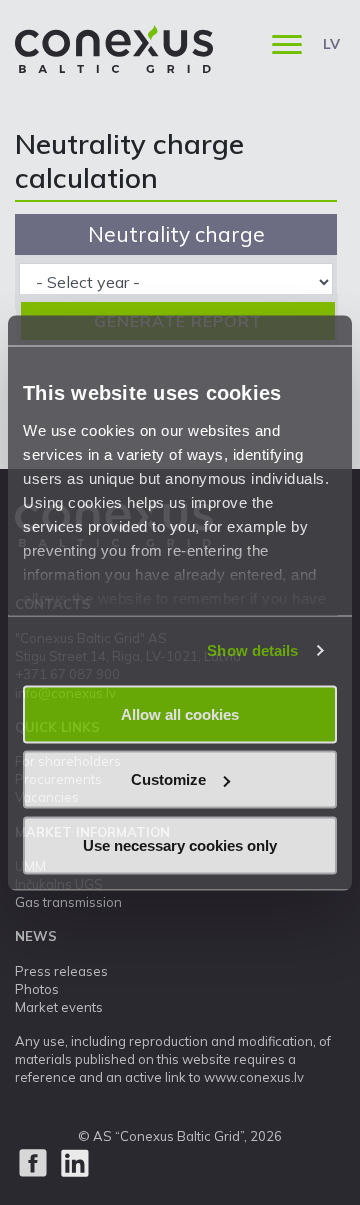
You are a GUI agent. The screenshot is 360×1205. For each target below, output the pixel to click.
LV (331, 44)
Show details (252, 650)
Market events (59, 1007)
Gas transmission (68, 902)
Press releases (61, 971)
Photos (37, 989)
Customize (168, 779)
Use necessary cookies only (180, 844)
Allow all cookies (180, 713)
